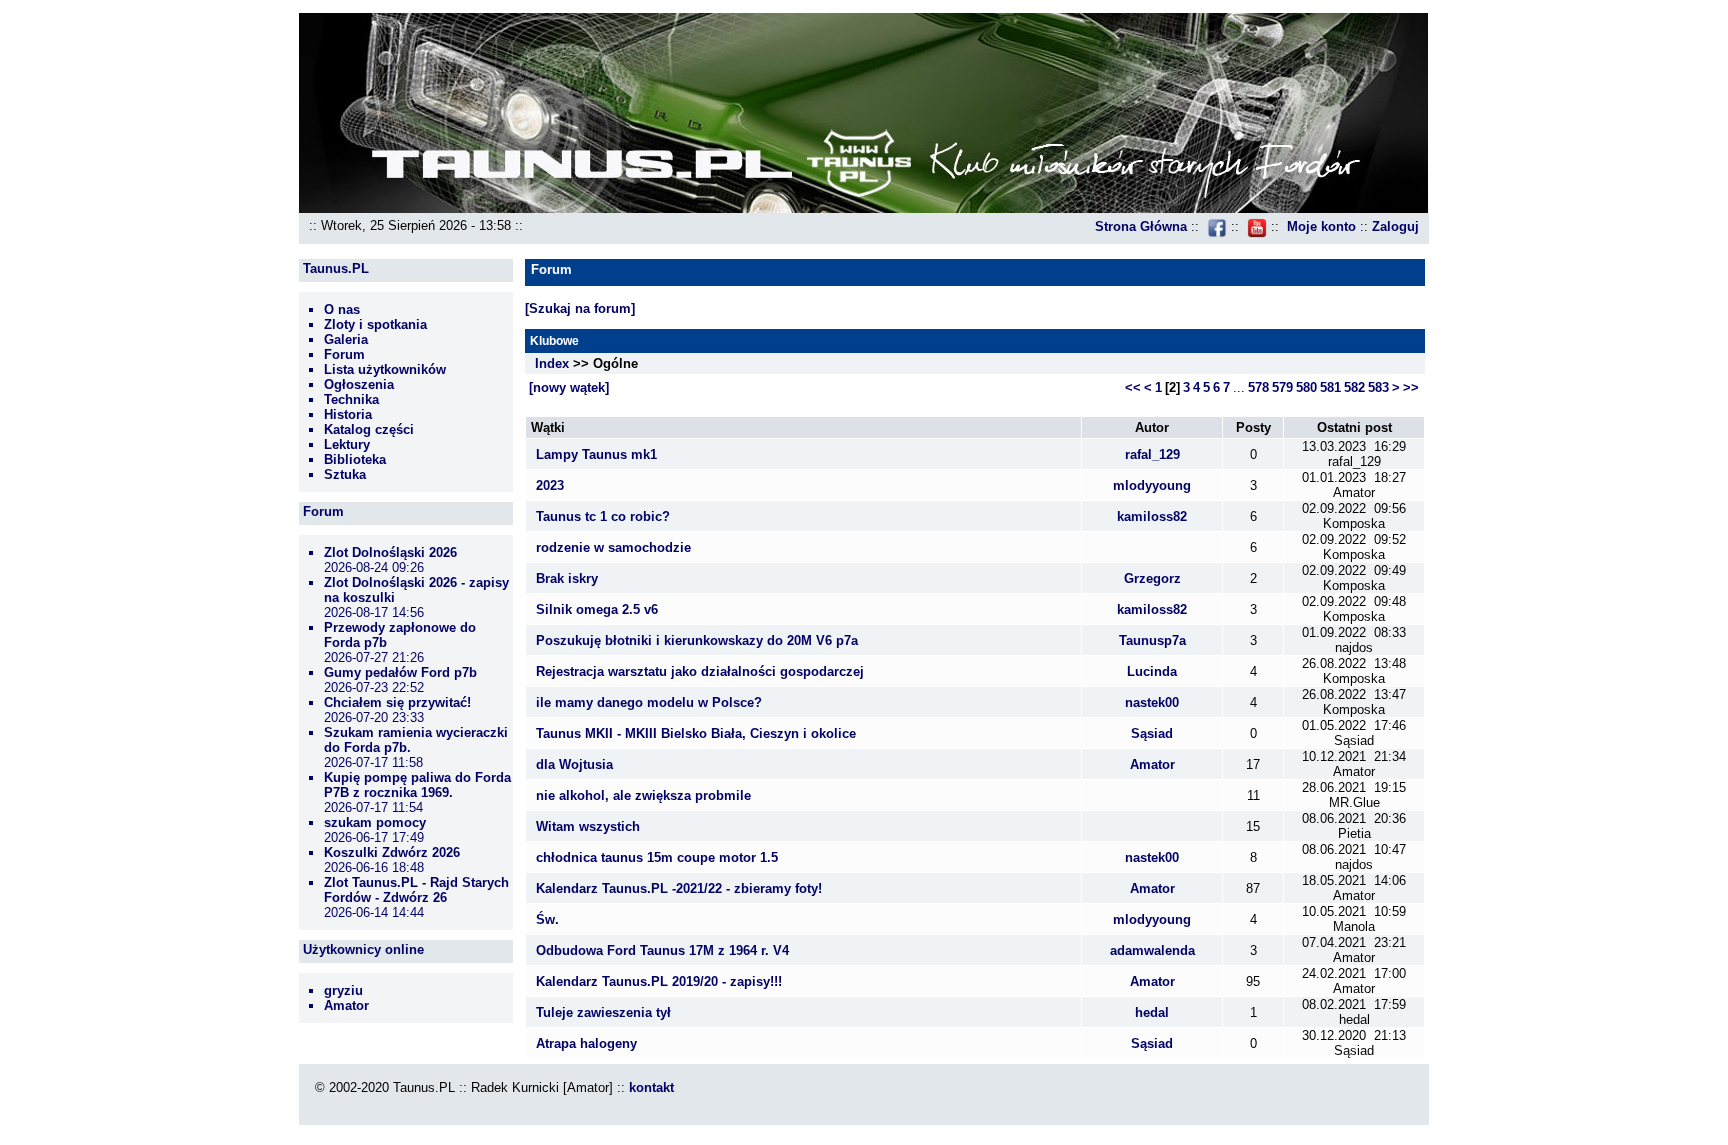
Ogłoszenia (359, 384)
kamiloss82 (1152, 516)
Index (552, 363)
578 (1258, 387)
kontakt (651, 1087)
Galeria (346, 339)
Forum (344, 354)
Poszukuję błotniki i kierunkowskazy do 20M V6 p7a (697, 640)
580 (1306, 387)
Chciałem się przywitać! (397, 702)
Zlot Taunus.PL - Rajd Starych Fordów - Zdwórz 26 (416, 890)
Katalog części (369, 429)
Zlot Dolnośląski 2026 (390, 552)
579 (1282, 387)
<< (1133, 387)
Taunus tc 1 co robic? (603, 516)
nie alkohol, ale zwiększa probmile (643, 795)
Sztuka (345, 474)
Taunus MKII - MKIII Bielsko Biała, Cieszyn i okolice (696, 733)
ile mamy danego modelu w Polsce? (649, 702)
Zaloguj (1395, 226)
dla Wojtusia (574, 764)
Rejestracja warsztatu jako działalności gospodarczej (700, 671)
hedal (1152, 1012)
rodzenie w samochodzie (613, 547)
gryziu (343, 990)
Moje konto (1321, 226)
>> (1411, 387)
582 (1354, 387)
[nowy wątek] (569, 387)
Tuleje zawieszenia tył (603, 1012)
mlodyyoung (1152, 485)
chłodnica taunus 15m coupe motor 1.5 (657, 857)
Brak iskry (567, 578)
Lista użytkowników (385, 369)
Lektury (347, 444)
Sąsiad (1152, 733)
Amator (346, 1005)
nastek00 (1152, 702)
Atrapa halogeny (586, 1043)
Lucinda (1152, 671)
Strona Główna (1141, 226)
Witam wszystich (588, 826)
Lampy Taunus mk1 (596, 454)
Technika (351, 399)
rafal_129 (1152, 454)
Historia (348, 414)
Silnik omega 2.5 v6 (597, 609)
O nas (342, 309)
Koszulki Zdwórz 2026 (392, 852)
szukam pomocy (375, 822)
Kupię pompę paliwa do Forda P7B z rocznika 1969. (417, 785)
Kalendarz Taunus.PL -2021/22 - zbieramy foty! (679, 888)
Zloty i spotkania (375, 324)
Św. (547, 919)
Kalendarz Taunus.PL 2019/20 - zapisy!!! (659, 981)
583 (1378, 387)
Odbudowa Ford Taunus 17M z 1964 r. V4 (662, 950)
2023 (550, 485)
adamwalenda (1152, 950)
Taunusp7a (1152, 640)
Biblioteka (355, 459)
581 (1330, 387)
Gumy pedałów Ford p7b (400, 672)
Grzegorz (1152, 578)
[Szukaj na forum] (580, 308)
